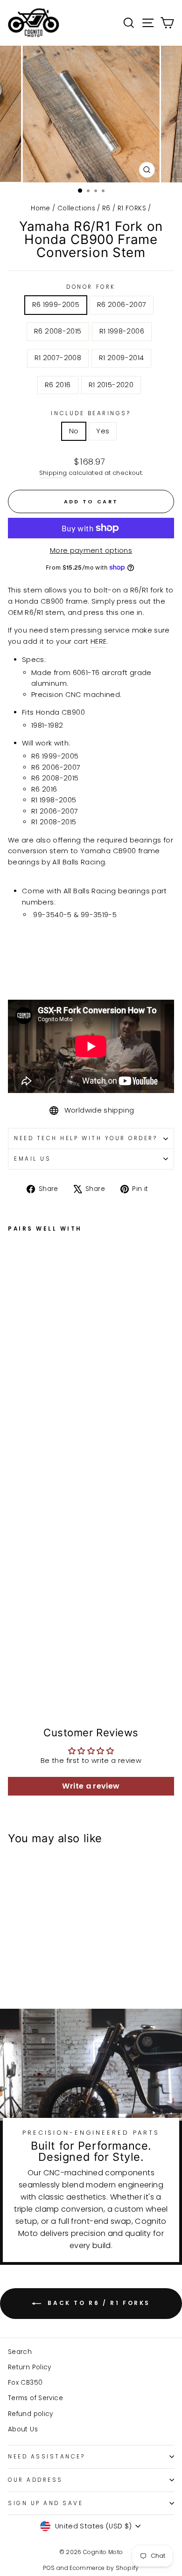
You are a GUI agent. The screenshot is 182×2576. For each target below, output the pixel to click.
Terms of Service (35, 2398)
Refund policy (31, 2414)
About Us (23, 2429)
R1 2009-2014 (121, 358)
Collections (76, 208)
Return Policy (30, 2367)
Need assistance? (47, 2457)
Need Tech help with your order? (86, 1138)
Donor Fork (91, 287)
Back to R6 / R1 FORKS (98, 2303)
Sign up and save (46, 2503)
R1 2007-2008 (58, 358)
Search (20, 2352)
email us (32, 1159)
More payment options (91, 550)
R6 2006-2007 (122, 305)
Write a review (91, 1786)
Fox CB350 (25, 2383)
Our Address (35, 2480)
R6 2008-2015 (58, 331)
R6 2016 (58, 385)
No (74, 431)
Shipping (53, 473)
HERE (98, 641)
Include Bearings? (91, 413)
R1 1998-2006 (122, 331)
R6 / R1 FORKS (124, 208)
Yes (103, 431)
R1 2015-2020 (111, 385)
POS (49, 2568)
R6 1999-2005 (56, 305)
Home (40, 208)
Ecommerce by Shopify (104, 2568)
